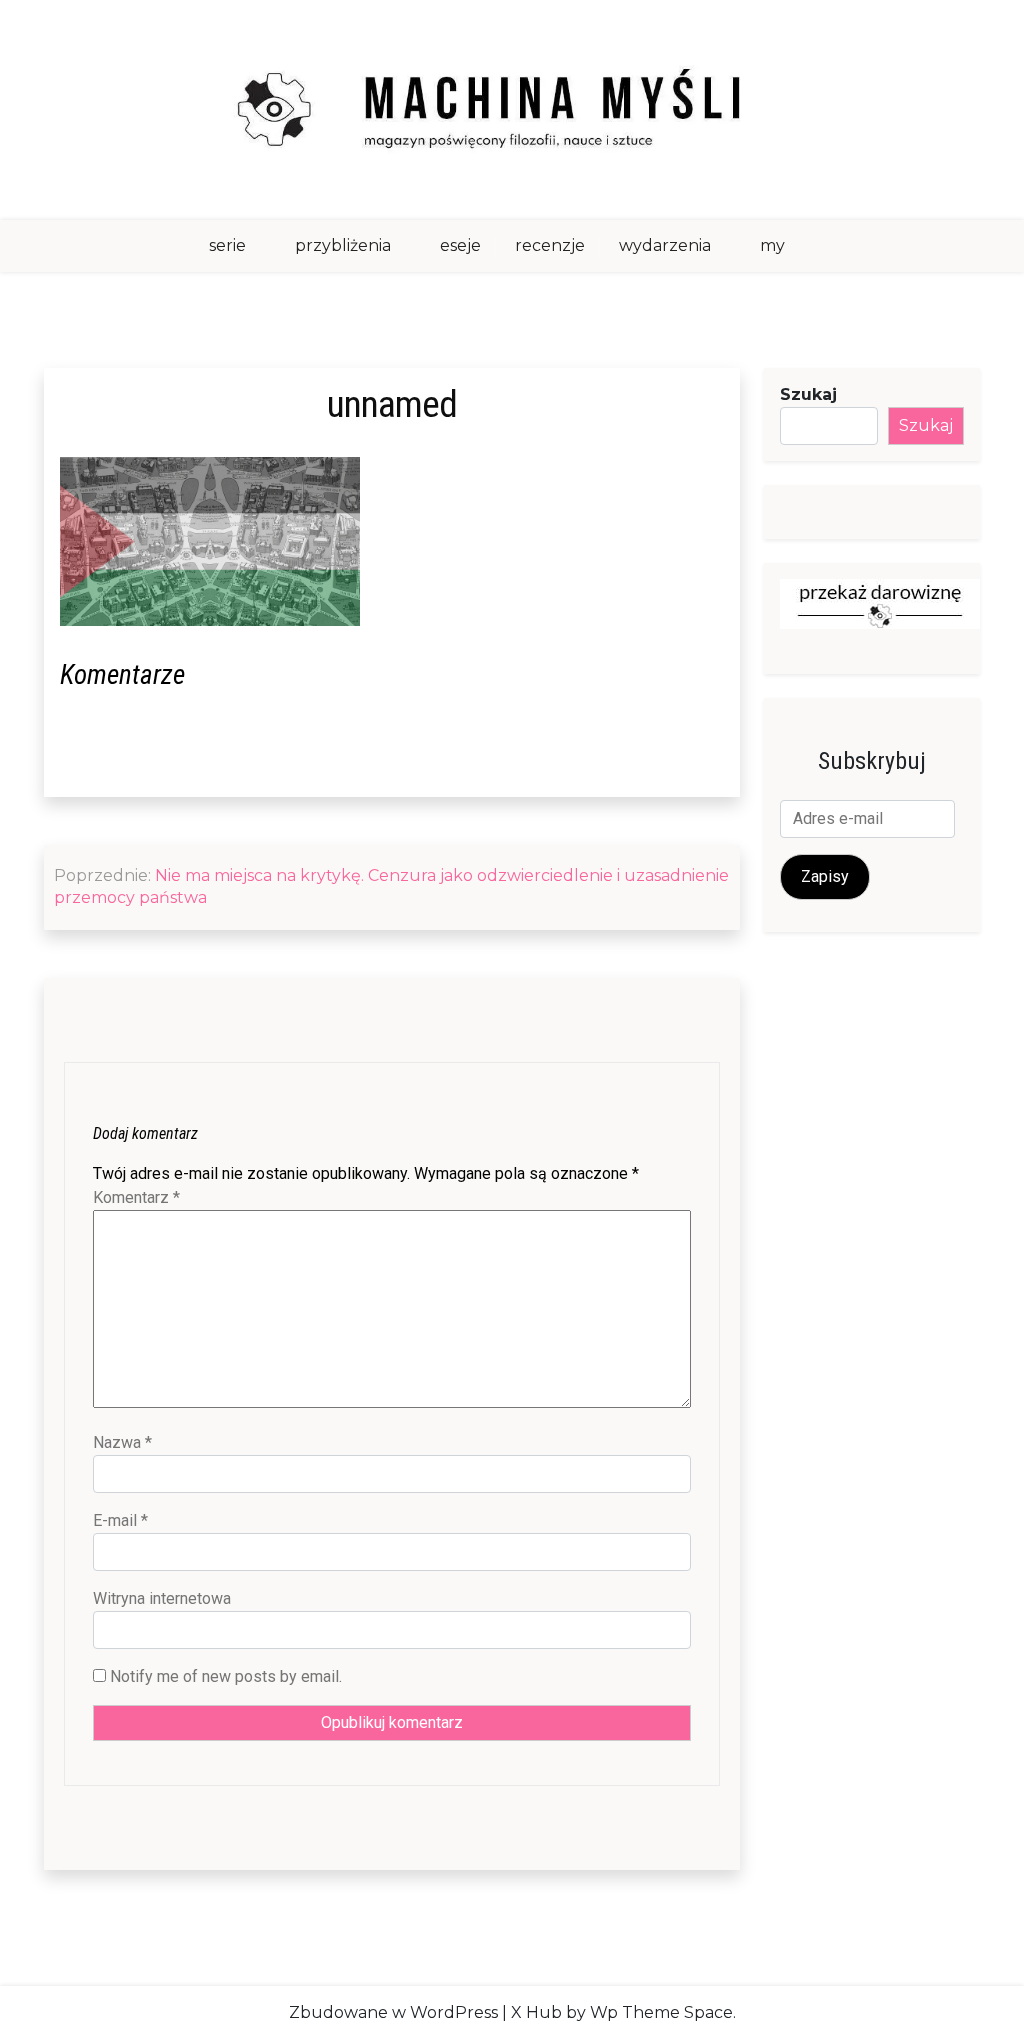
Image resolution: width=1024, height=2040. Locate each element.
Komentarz (136, 1197)
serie (227, 245)
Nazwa (122, 1442)
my (772, 245)
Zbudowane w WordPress (393, 2012)
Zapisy (825, 876)
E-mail (120, 1520)
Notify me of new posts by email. (226, 1676)
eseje (460, 245)
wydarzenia (665, 245)
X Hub (536, 2012)
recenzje (550, 245)
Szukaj (808, 394)
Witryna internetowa (162, 1598)
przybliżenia (343, 245)
